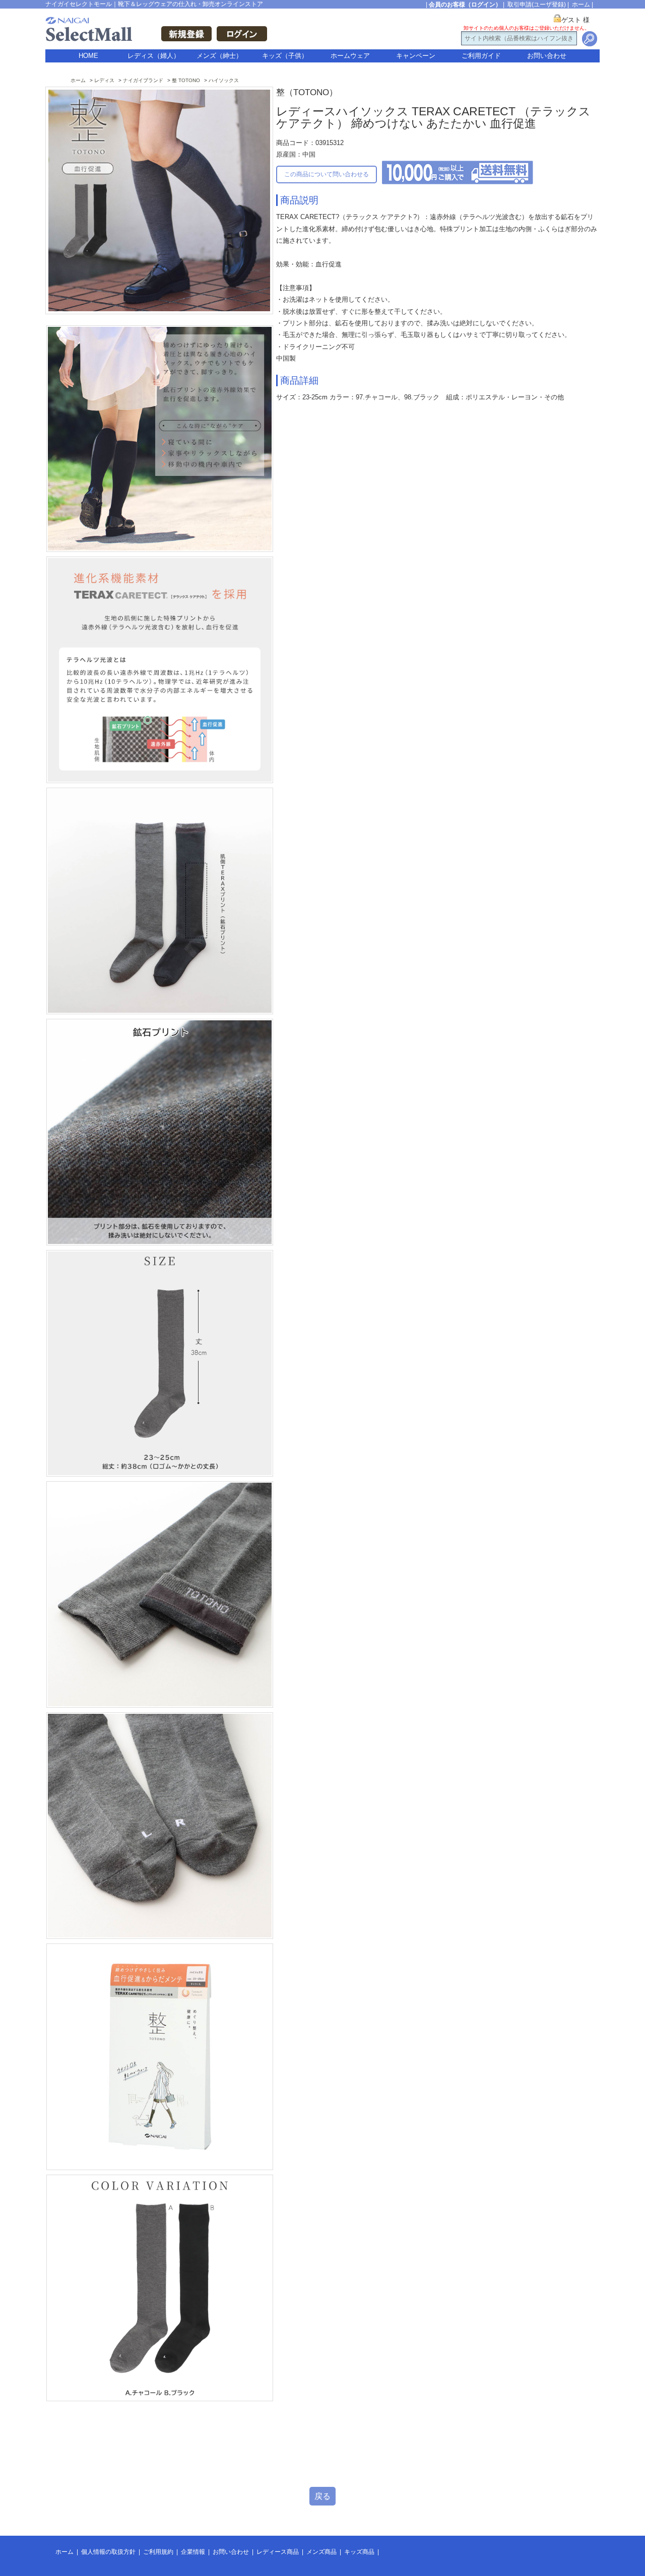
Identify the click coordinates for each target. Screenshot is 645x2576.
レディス (104, 80)
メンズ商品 (321, 2552)
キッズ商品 (359, 2552)
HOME (88, 56)
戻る (322, 2496)
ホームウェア (350, 56)
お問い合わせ (547, 56)
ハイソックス (224, 80)
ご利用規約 (158, 2552)
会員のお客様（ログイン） (465, 5)
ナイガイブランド (143, 80)
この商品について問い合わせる (327, 174)
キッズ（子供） (285, 56)
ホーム (581, 5)
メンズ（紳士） (219, 56)
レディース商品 (278, 2552)
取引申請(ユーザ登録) (537, 5)
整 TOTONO (186, 80)
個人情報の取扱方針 (108, 2552)
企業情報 (193, 2552)
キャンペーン (416, 56)
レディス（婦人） (154, 56)
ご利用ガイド (481, 56)
